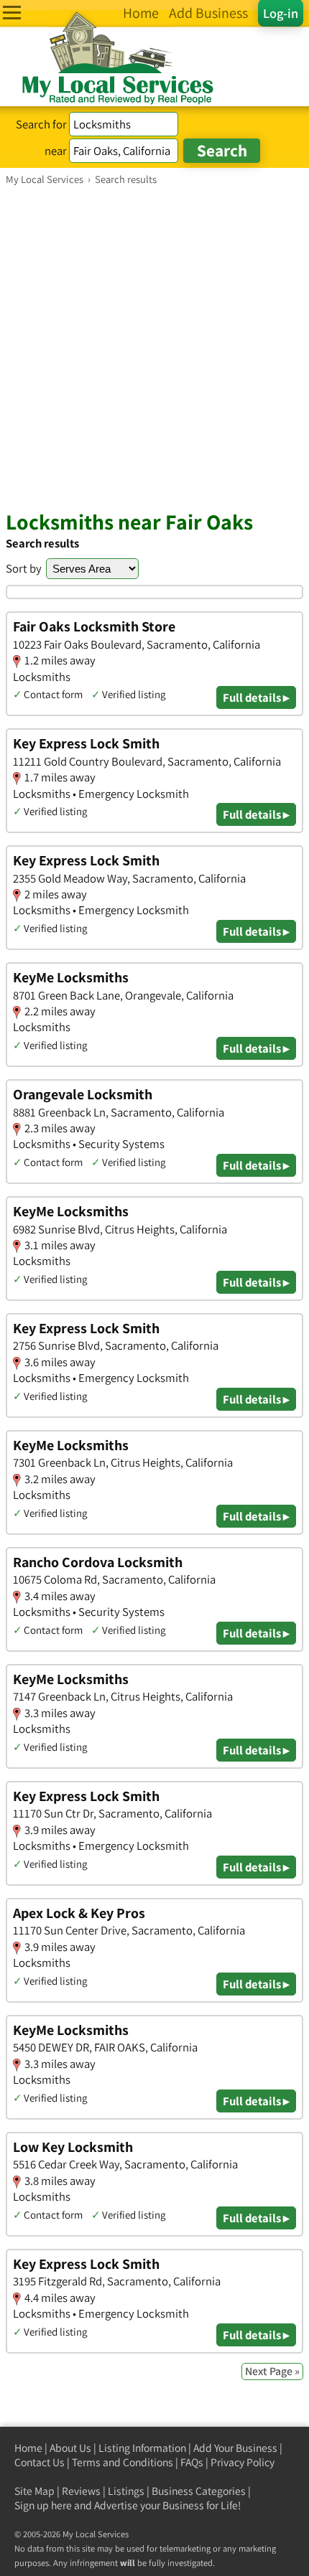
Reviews (81, 2491)
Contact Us (40, 2462)
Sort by (24, 568)
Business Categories (199, 2491)
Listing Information (142, 2448)
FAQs (192, 2462)
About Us (70, 2448)
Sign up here (43, 2505)
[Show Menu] (12, 13)
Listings (126, 2491)
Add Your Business (235, 2448)
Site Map (34, 2491)
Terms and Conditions (123, 2462)
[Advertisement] (154, 347)
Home (28, 2448)
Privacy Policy (243, 2462)
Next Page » (272, 2371)
